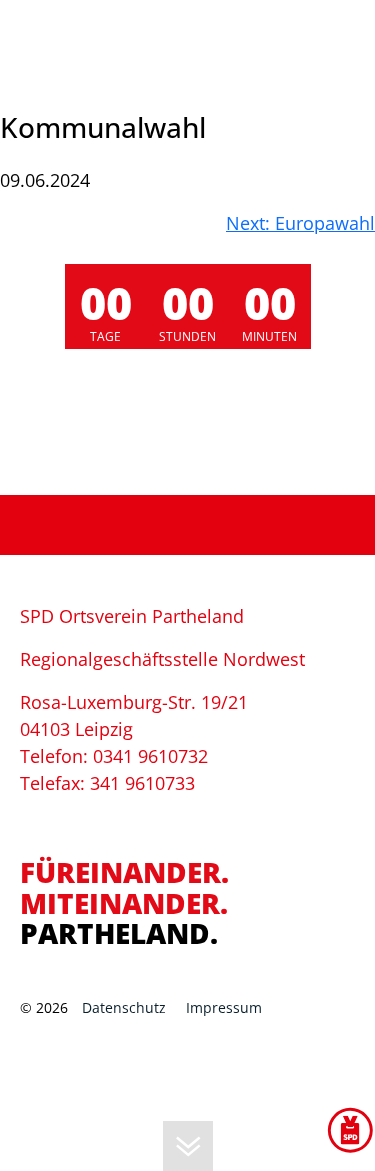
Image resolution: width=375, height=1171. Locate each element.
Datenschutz (124, 1007)
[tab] (187, 847)
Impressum (224, 1007)
